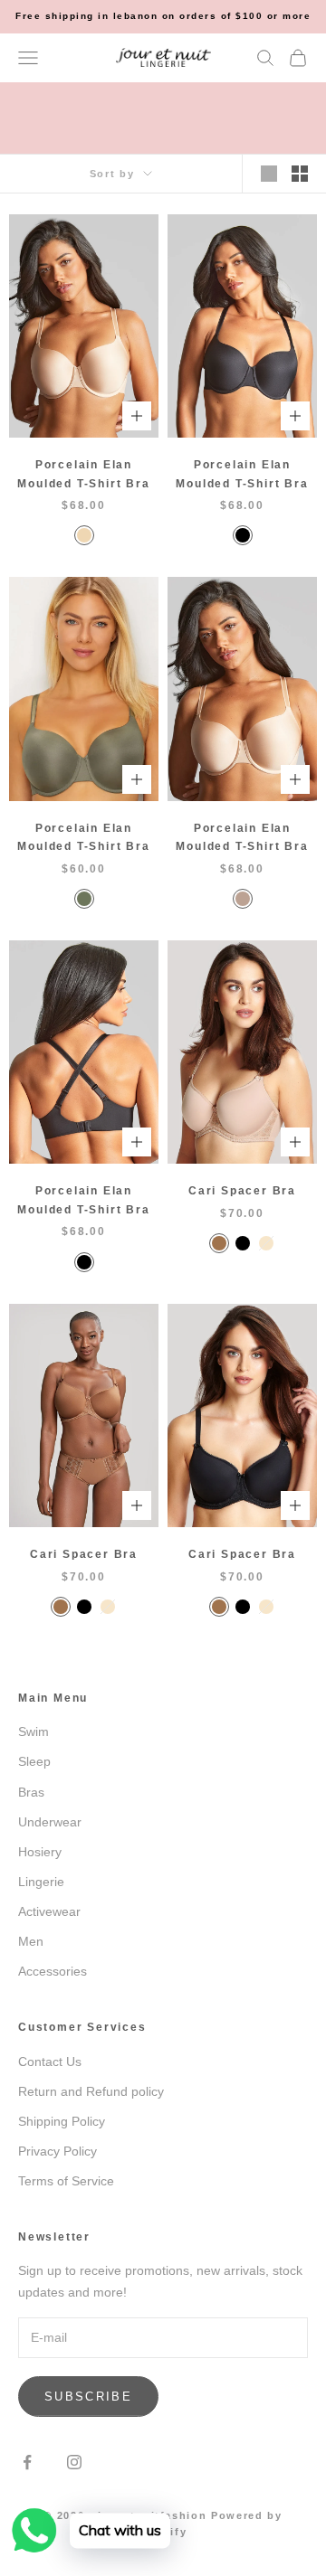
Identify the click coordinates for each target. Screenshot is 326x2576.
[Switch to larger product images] (269, 174)
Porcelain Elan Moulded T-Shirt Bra (83, 474)
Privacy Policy (58, 2151)
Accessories (53, 1971)
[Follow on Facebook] (27, 2462)
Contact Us (50, 2062)
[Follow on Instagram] (74, 2462)
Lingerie (41, 1882)
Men (31, 1941)
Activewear (49, 1911)
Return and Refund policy (91, 2091)
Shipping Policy (62, 2121)
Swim (34, 1731)
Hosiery (40, 1852)
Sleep (34, 1761)
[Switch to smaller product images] (300, 174)
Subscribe (88, 2397)
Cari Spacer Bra (242, 1191)
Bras (31, 1792)
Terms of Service (66, 2181)
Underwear (50, 1822)
